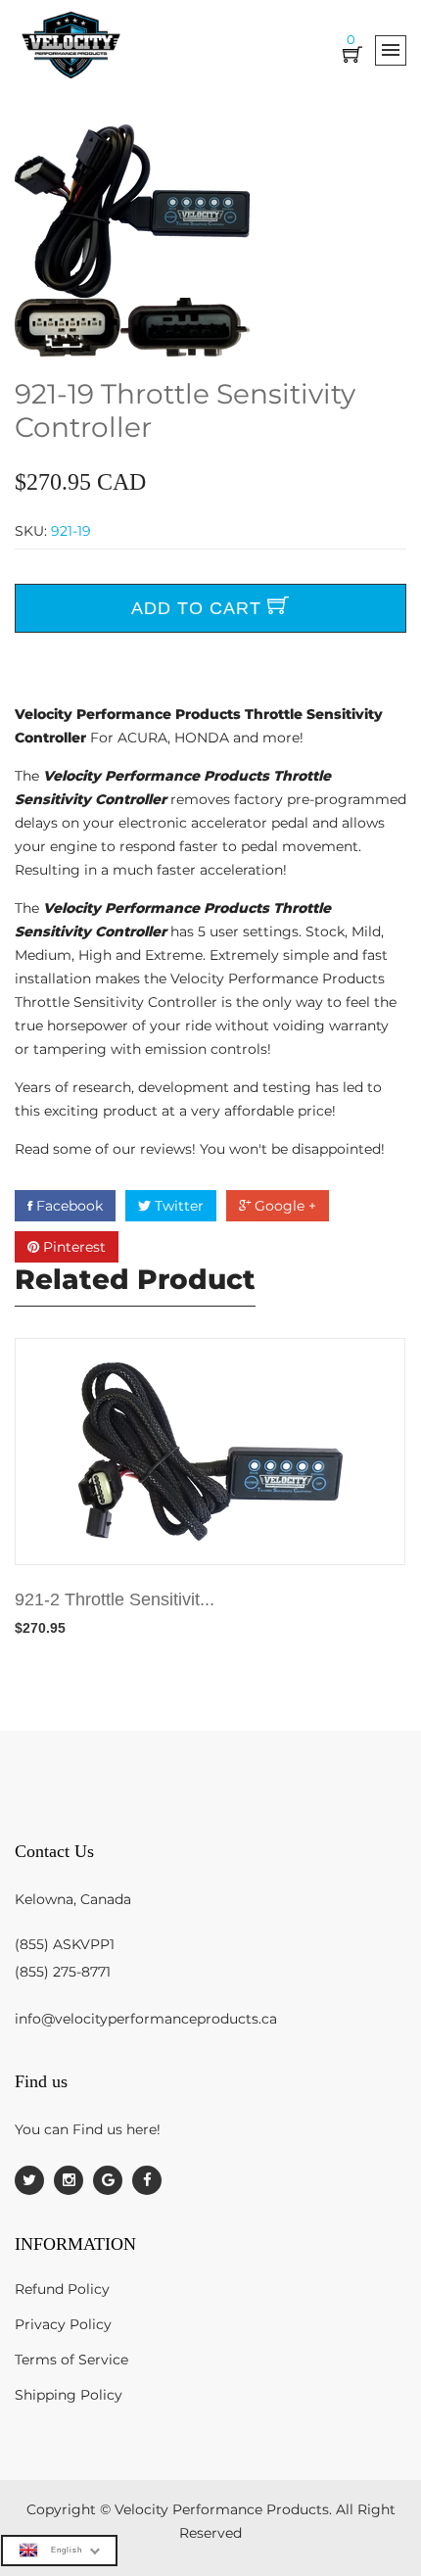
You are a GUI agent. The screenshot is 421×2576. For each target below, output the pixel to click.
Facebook (68, 1206)
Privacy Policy (63, 2324)
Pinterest (72, 1247)
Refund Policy (62, 2289)
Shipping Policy (69, 2395)
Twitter (177, 1206)
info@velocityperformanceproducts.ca (146, 2019)
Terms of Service (71, 2360)
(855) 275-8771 (63, 1972)
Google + (283, 1206)
